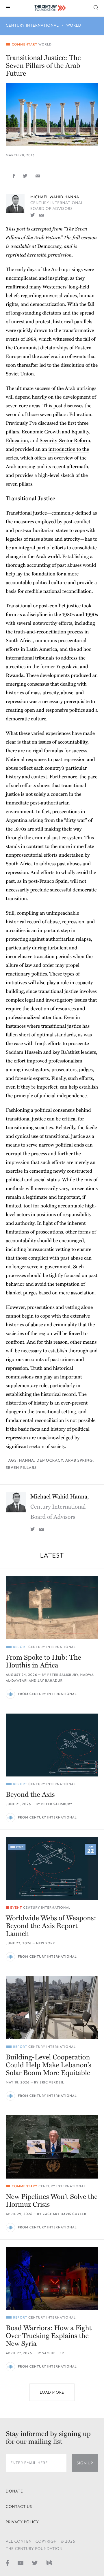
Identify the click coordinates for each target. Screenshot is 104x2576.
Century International (32, 25)
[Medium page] (49, 2563)
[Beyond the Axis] (52, 1745)
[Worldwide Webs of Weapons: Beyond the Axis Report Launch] (52, 1869)
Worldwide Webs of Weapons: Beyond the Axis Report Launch (51, 1926)
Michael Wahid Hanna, (60, 1507)
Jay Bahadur (50, 1681)
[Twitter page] (35, 2563)
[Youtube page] (21, 2563)
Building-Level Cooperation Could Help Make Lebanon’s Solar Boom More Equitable (49, 2065)
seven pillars (21, 1468)
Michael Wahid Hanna (55, 197)
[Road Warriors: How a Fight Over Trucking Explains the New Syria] (52, 2278)
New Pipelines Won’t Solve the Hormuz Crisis (52, 2201)
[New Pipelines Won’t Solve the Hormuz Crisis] (52, 2147)
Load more (52, 2392)
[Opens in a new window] (33, 215)
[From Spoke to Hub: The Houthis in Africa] (52, 1608)
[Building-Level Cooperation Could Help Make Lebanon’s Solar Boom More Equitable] (52, 2008)
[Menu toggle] (8, 7)
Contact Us (19, 2507)
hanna (27, 1460)
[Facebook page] (7, 2563)
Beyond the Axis (30, 1795)
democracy (50, 1460)
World (74, 25)
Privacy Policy (22, 2522)
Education (17, 440)
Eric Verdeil (52, 2082)
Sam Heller (53, 2353)
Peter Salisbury (63, 1675)
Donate (14, 2491)
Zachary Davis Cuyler (65, 2214)
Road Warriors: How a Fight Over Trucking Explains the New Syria (49, 2336)
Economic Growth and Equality (55, 432)
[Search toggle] (96, 7)
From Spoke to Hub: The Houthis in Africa (43, 1661)
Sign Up (85, 2463)
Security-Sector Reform (65, 440)
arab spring (79, 1460)
